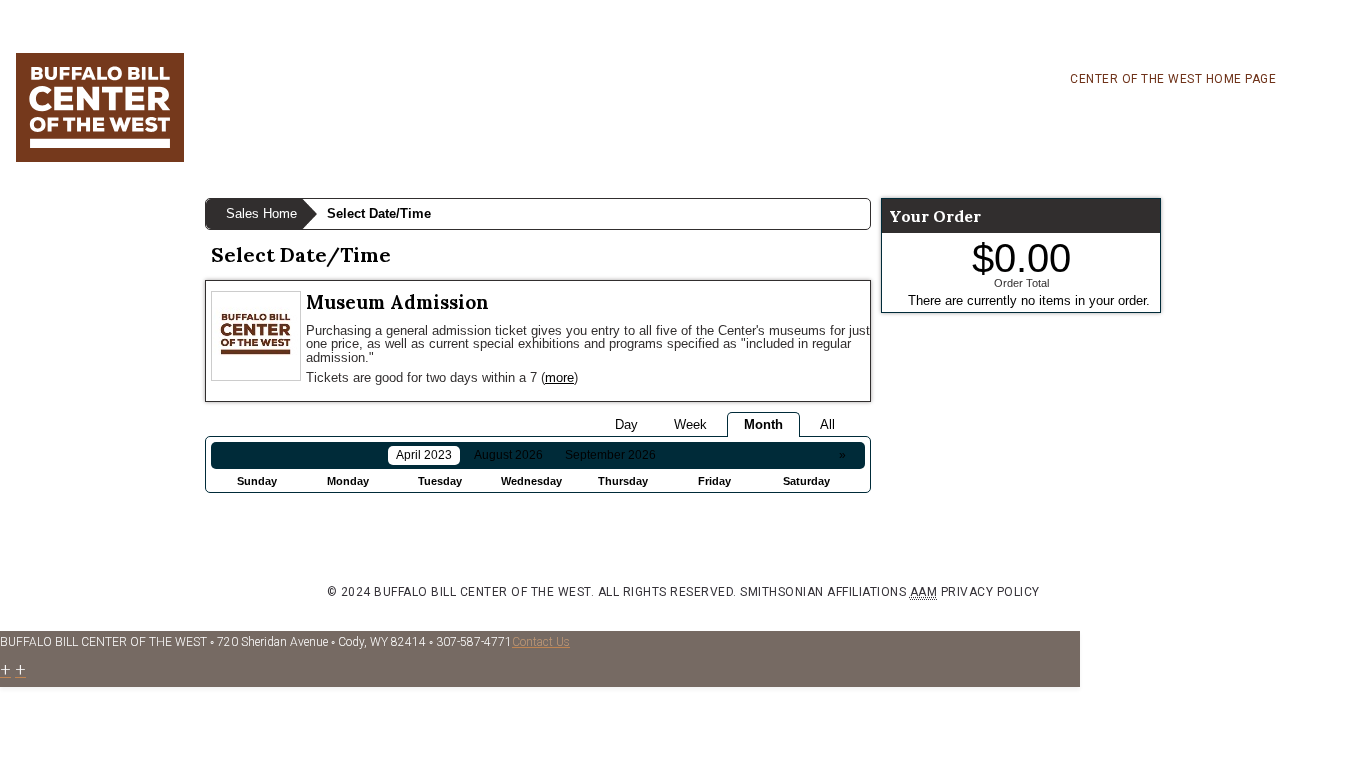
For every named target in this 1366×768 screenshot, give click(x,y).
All (827, 424)
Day (626, 424)
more (559, 377)
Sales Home (261, 213)
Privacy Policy (990, 592)
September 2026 (610, 455)
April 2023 (424, 455)
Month (763, 424)
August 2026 (508, 455)
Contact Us (541, 642)
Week (690, 424)
